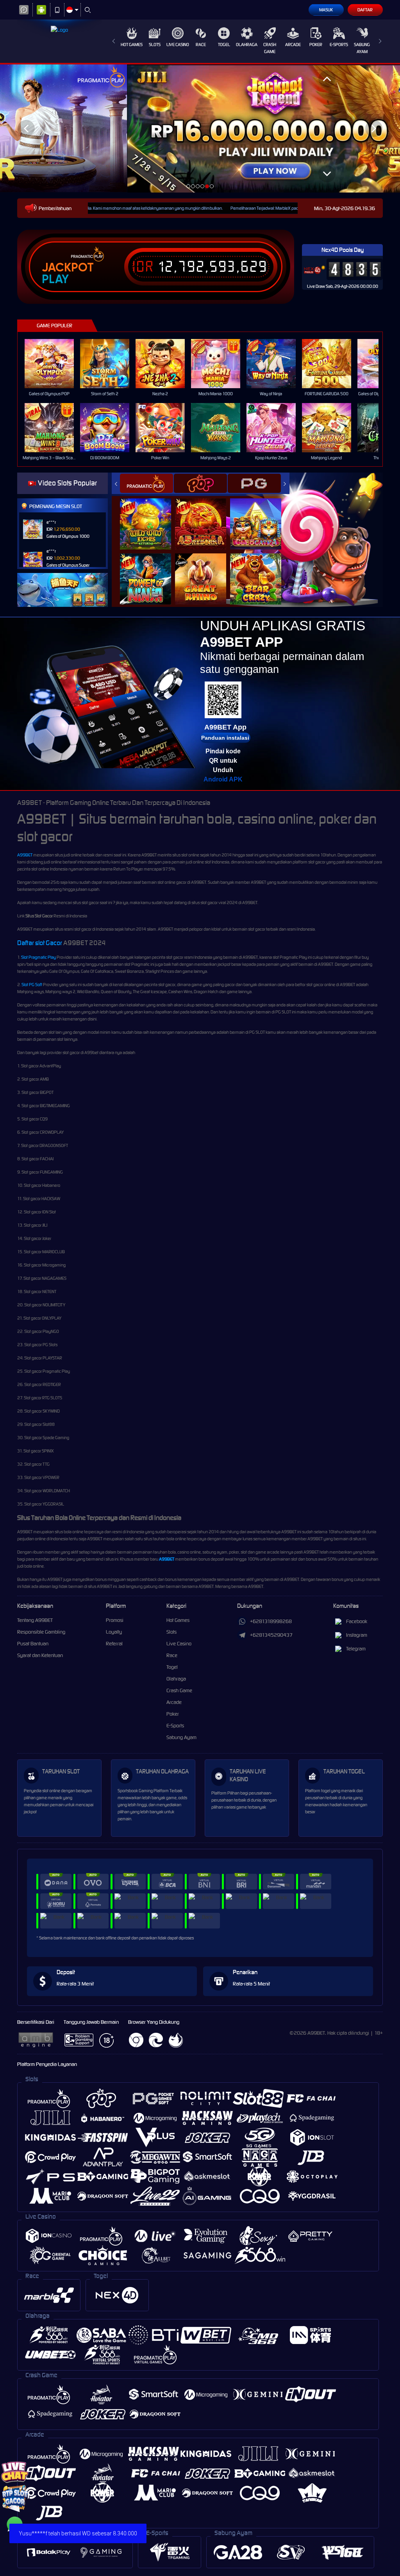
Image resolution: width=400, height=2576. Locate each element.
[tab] (146, 483)
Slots (155, 45)
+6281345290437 (271, 1635)
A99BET (25, 855)
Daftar (365, 10)
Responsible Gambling (41, 1632)
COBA (150, 516)
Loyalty (114, 1632)
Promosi (115, 1620)
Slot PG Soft (32, 985)
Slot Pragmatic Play (38, 957)
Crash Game (270, 48)
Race (201, 45)
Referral (114, 1644)
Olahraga (247, 45)
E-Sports (339, 45)
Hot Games (132, 45)
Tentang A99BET (35, 1620)
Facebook (357, 1621)
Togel (224, 45)
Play (55, 279)
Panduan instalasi (225, 738)
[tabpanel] (200, 128)
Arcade (293, 45)
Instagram (357, 1635)
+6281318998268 (271, 1621)
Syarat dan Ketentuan (40, 1655)
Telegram (356, 1649)
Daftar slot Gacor (40, 943)
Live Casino (178, 45)
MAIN (54, 364)
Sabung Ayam (362, 48)
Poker (316, 45)
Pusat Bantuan (33, 1644)
